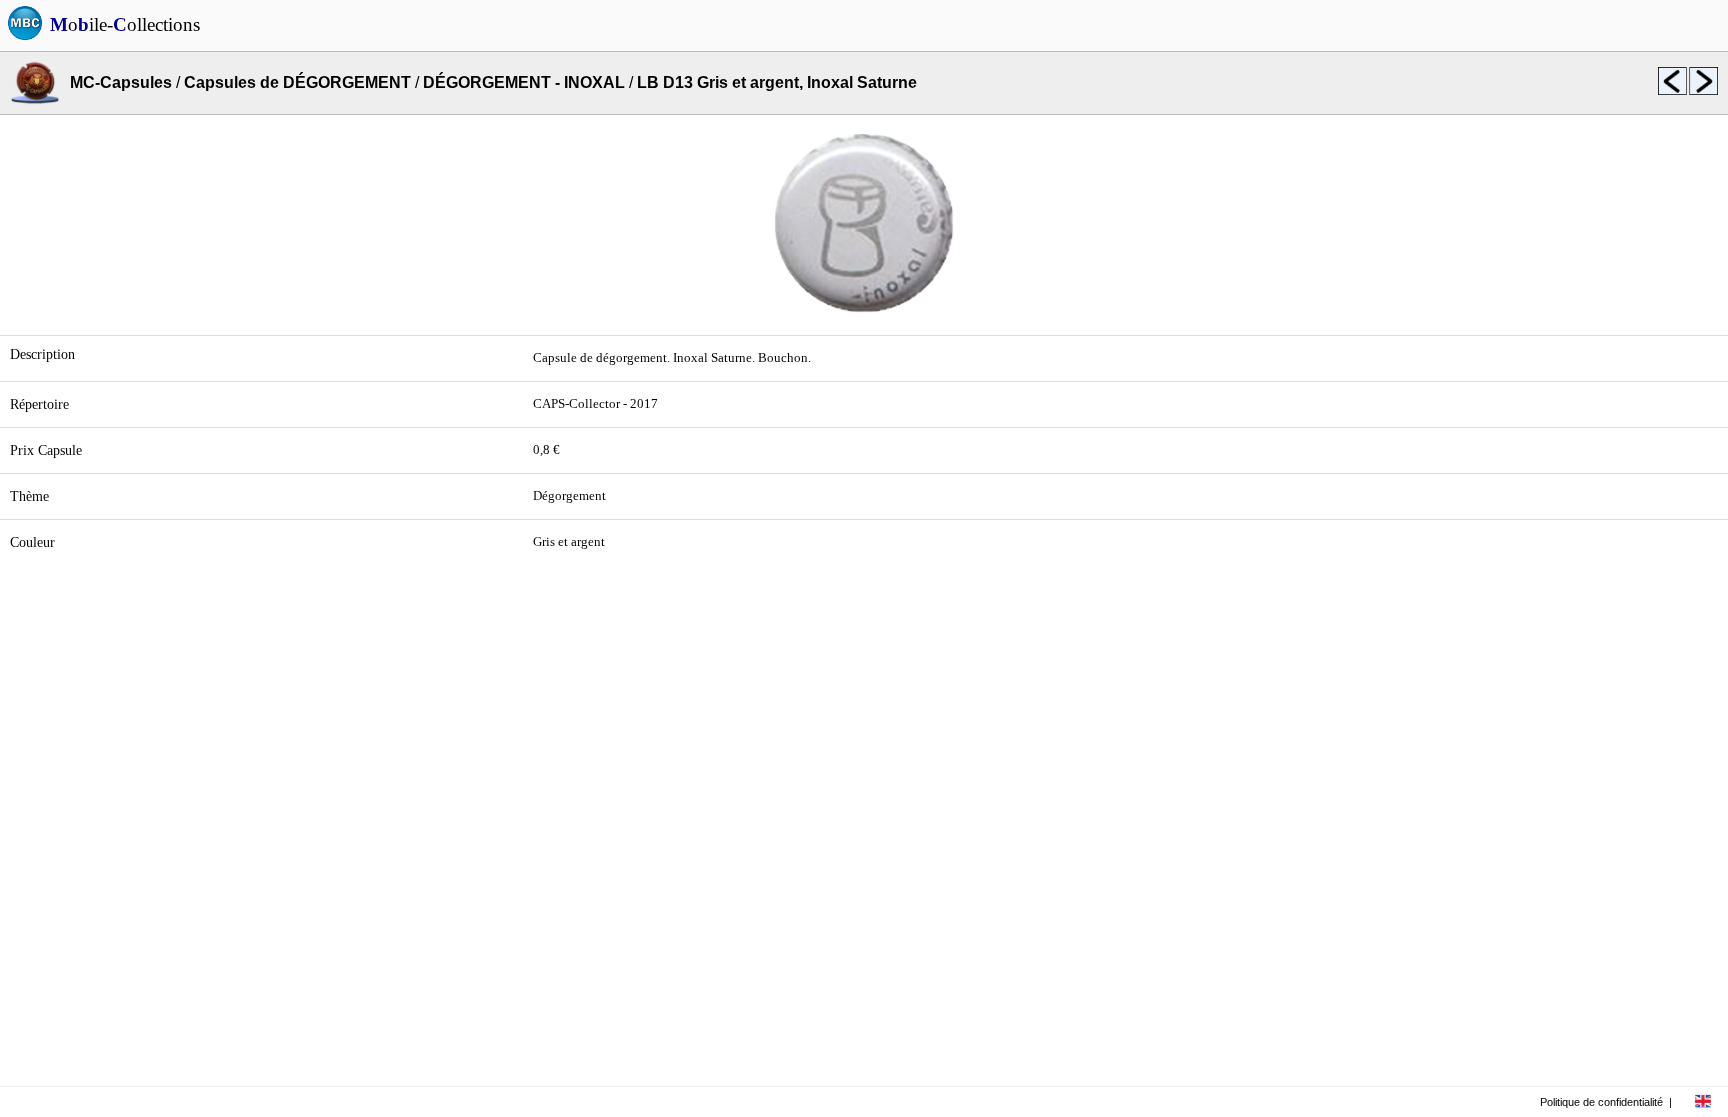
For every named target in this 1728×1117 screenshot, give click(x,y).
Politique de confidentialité (1601, 1102)
